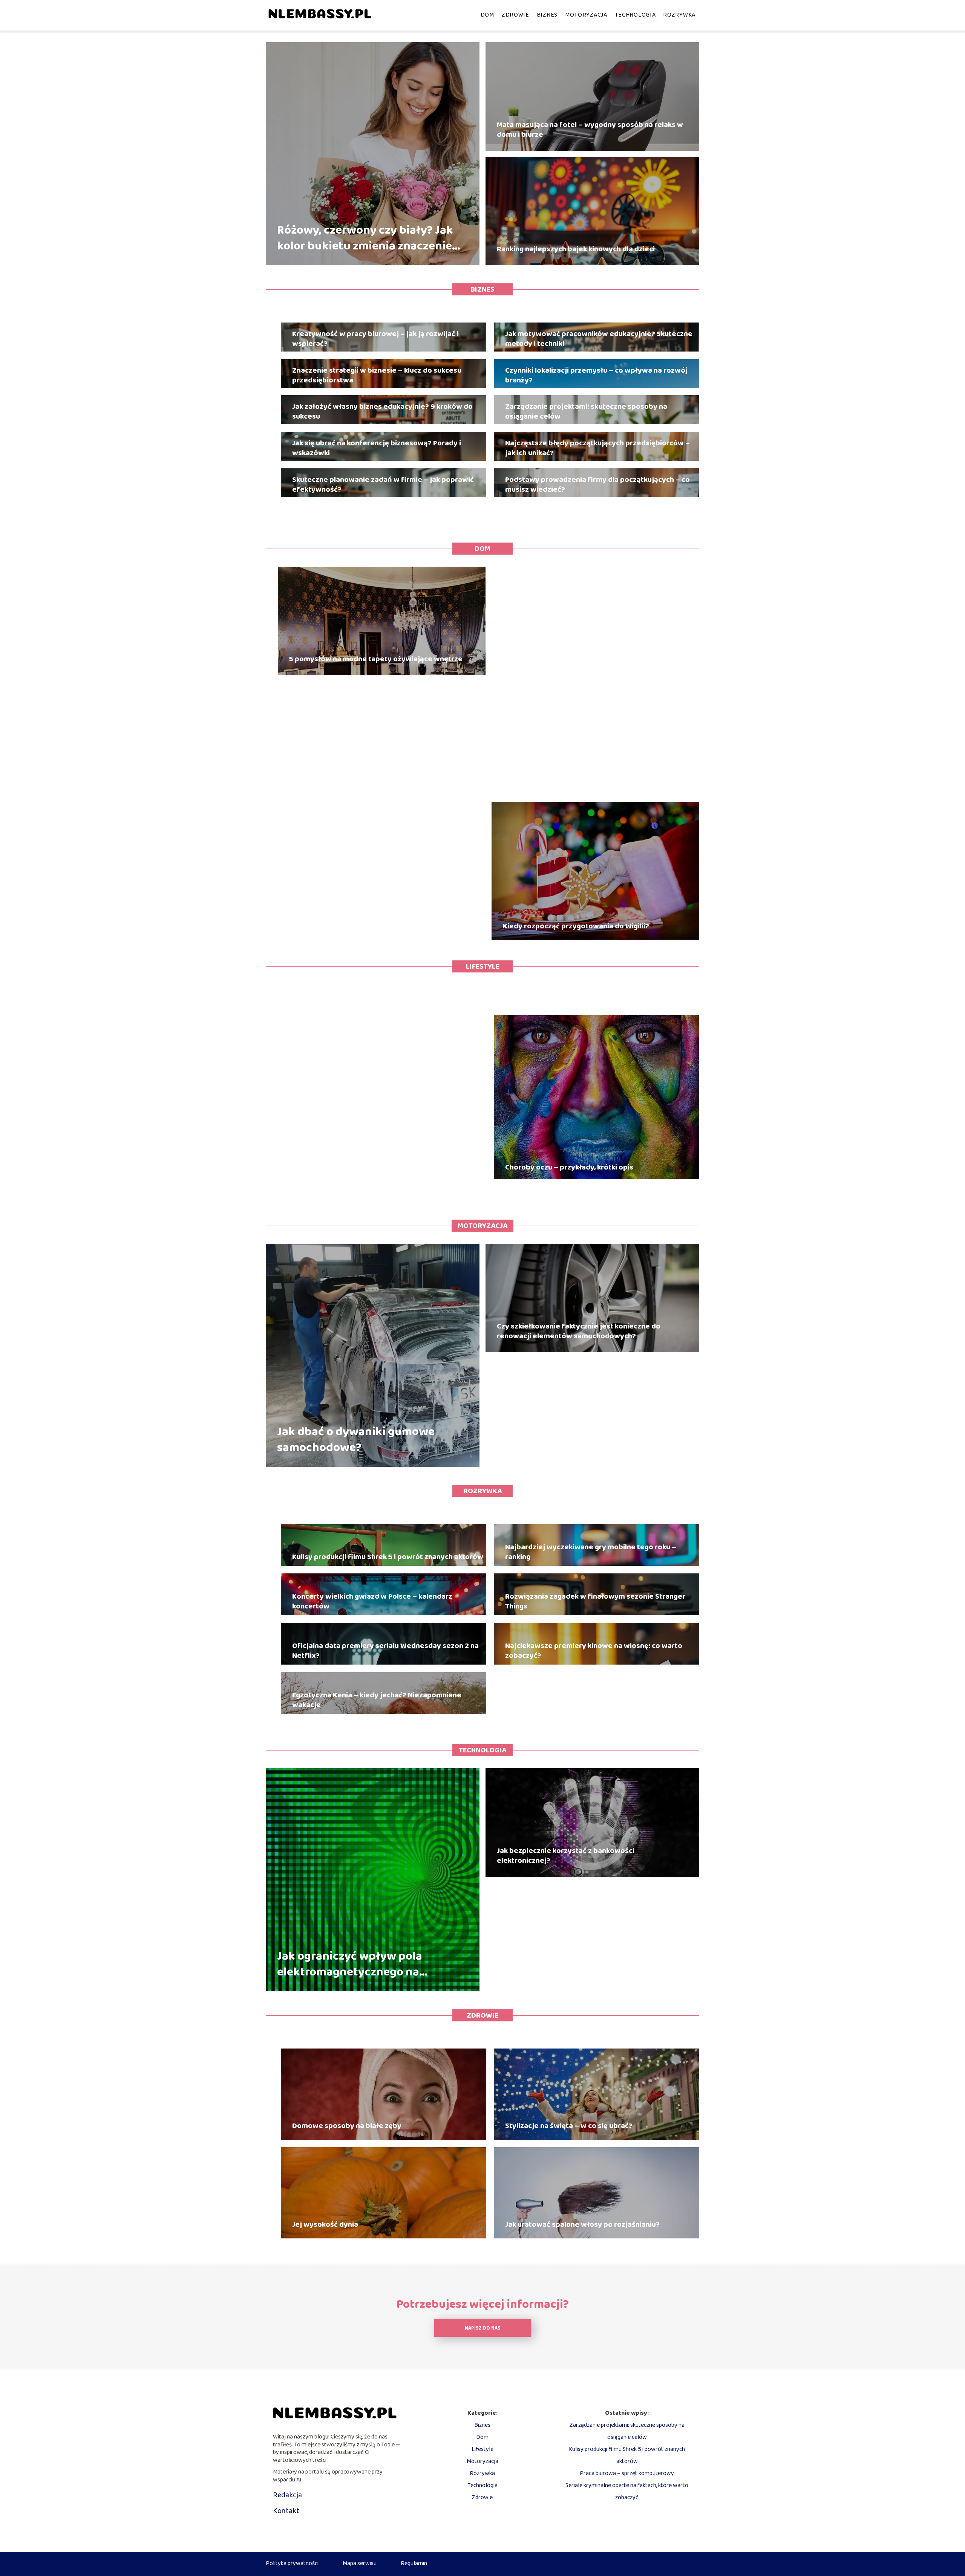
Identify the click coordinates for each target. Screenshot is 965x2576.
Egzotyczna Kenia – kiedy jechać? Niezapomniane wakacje (377, 1700)
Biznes (547, 15)
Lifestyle (483, 966)
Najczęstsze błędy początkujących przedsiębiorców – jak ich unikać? (597, 448)
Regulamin (414, 2563)
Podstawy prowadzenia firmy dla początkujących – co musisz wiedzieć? (597, 485)
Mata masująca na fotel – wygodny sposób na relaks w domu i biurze (590, 130)
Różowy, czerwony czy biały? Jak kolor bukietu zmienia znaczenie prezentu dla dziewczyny (365, 238)
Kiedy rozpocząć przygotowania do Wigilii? (576, 926)
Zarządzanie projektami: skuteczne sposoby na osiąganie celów (586, 411)
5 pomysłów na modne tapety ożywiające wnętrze (376, 659)
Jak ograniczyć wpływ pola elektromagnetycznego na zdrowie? (350, 1964)
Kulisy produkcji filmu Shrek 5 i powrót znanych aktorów (388, 1557)
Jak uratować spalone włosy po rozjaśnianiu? (582, 2224)
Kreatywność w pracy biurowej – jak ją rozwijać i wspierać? (375, 339)
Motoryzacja (586, 15)
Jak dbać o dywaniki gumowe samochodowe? (356, 1440)
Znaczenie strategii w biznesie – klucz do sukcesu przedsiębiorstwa (377, 375)
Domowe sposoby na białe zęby (347, 2126)
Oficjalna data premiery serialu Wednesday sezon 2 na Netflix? (385, 1651)
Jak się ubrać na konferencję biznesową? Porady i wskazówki (377, 448)
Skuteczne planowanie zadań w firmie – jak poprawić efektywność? (383, 485)
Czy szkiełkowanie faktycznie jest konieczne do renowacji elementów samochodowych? (579, 1331)
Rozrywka (679, 15)
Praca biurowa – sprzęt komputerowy (627, 2473)
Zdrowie (515, 15)
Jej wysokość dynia (325, 2224)
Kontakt (286, 2511)
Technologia (635, 15)
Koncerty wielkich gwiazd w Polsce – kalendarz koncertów (372, 1601)
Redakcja (287, 2495)
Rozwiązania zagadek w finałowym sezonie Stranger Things (595, 1601)
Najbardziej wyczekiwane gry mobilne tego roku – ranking (591, 1552)
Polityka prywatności (292, 2563)
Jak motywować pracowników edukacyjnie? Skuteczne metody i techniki (599, 339)
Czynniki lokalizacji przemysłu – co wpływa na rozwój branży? (596, 375)
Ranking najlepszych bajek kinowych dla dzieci (576, 249)
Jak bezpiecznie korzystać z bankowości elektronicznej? (566, 1856)
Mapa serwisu (360, 2563)
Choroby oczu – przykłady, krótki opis (569, 1167)
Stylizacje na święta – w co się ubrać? (569, 2126)
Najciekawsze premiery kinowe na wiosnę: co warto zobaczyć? (594, 1651)
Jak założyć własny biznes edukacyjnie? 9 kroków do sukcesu (382, 411)
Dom (487, 15)
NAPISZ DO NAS (483, 2328)
